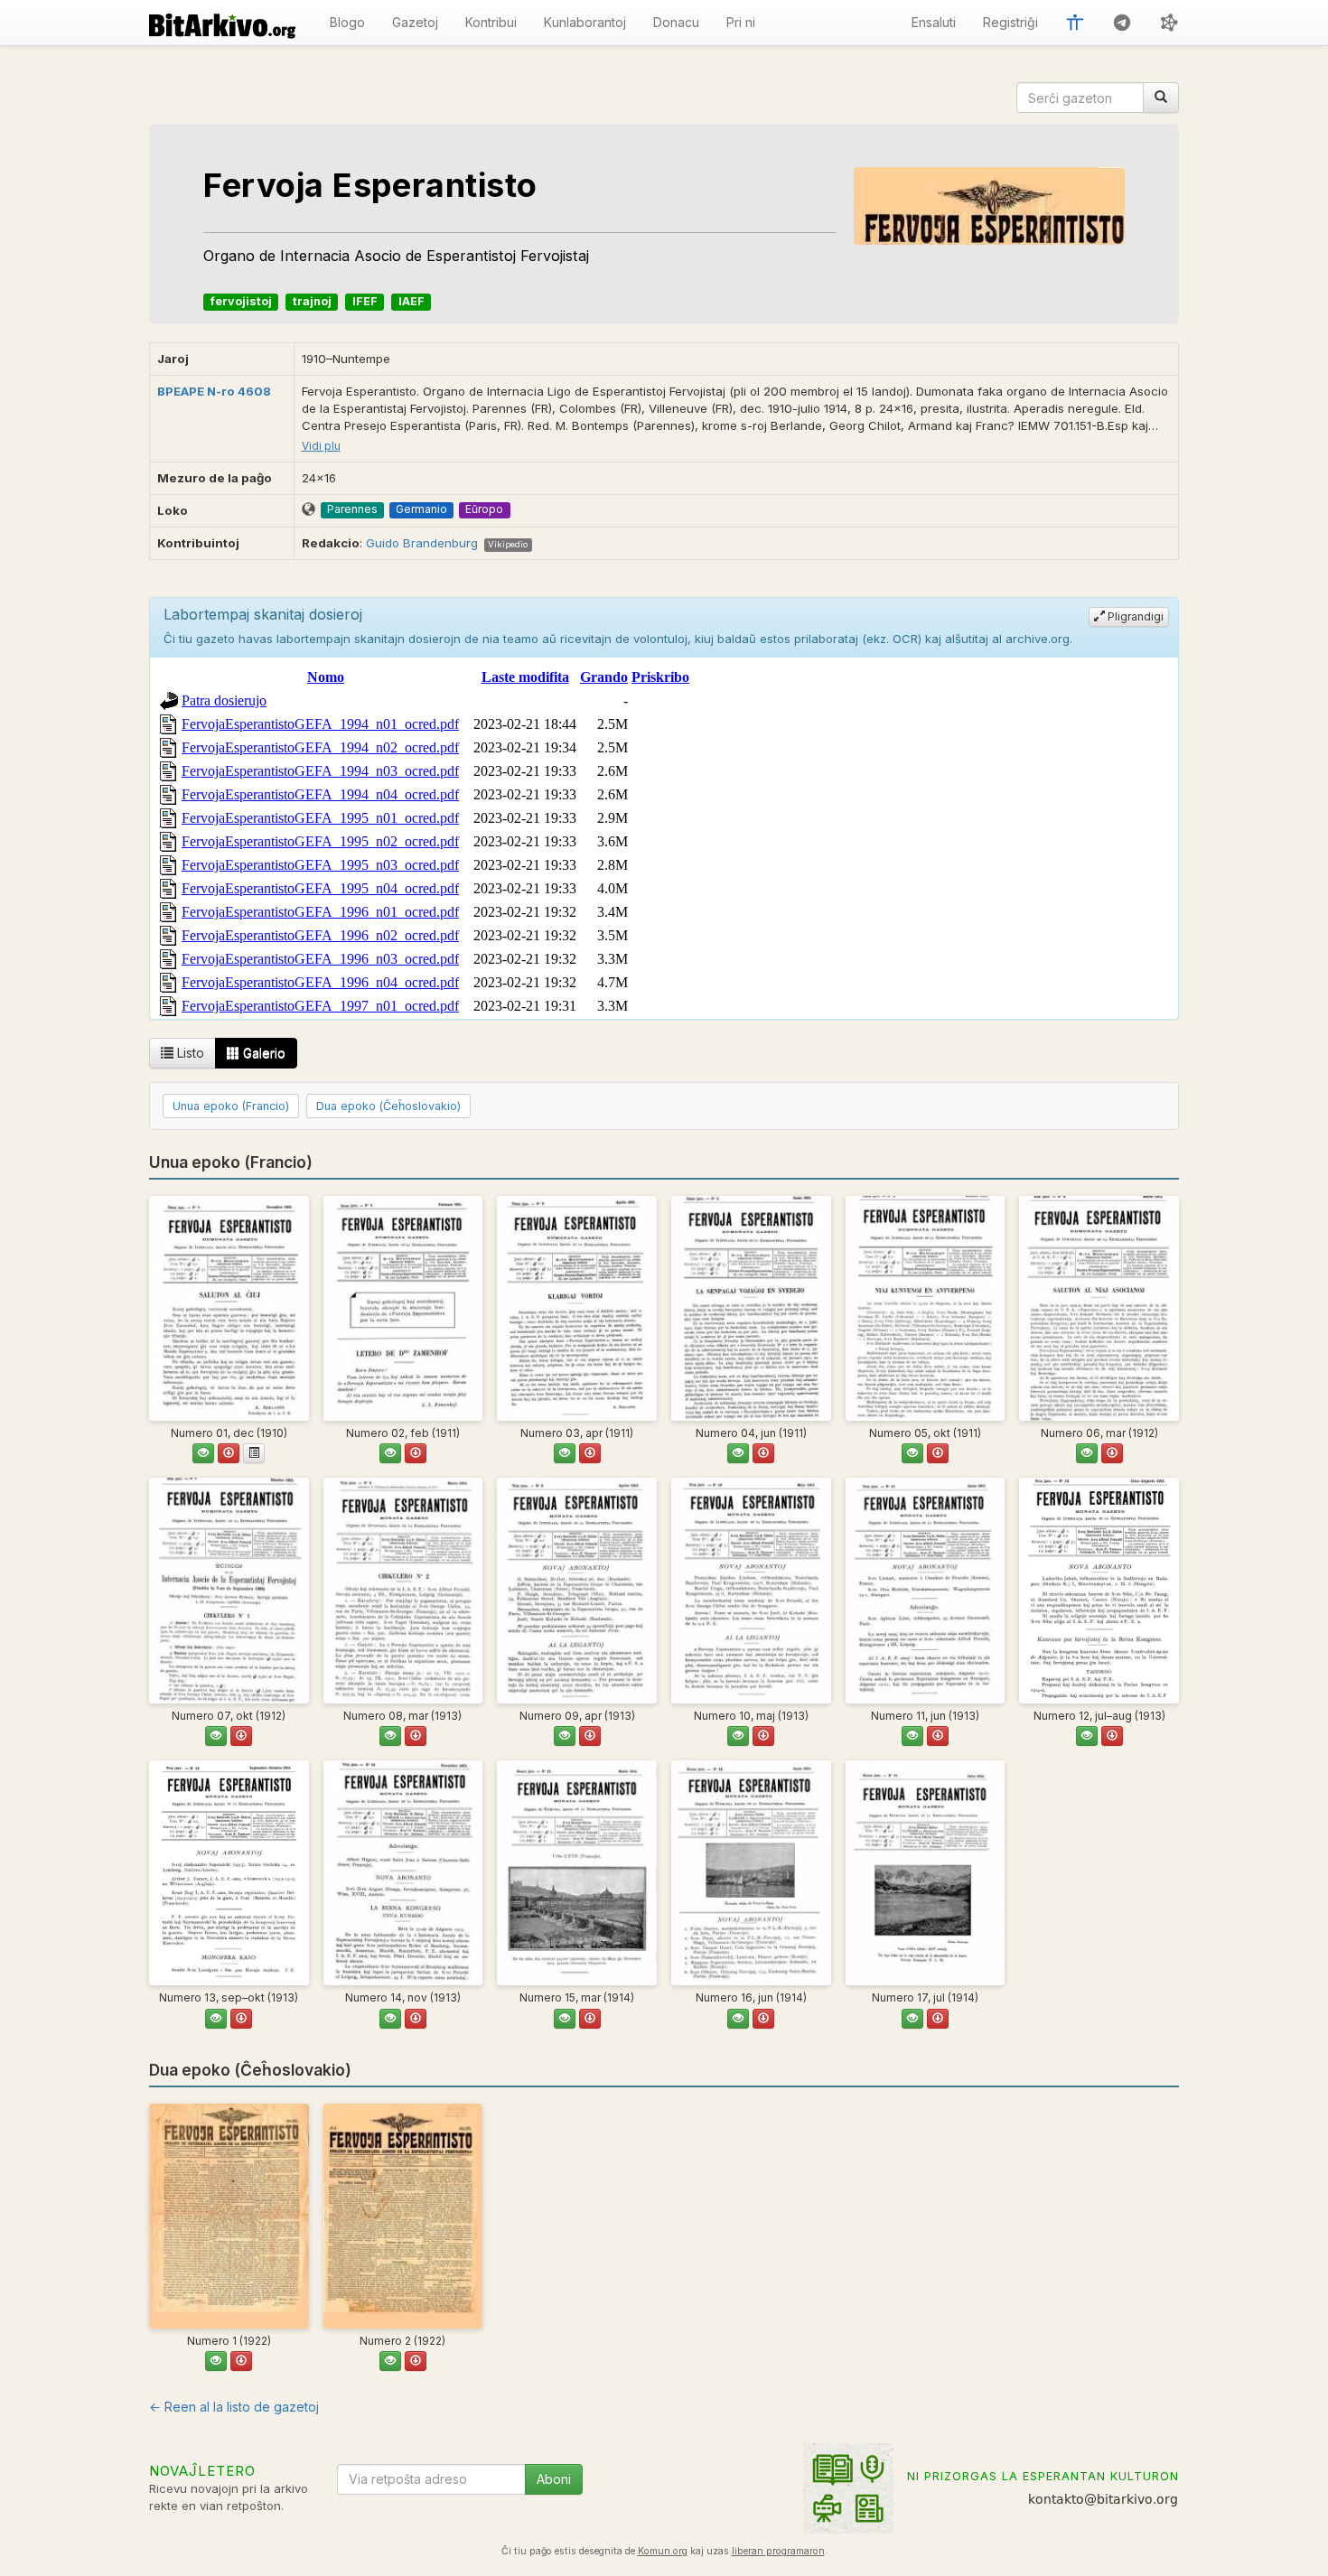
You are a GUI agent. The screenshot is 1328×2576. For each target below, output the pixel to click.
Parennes (352, 509)
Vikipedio (508, 544)
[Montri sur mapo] (309, 510)
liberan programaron (778, 2551)
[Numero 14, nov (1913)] (403, 1873)
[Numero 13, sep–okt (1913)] (229, 1873)
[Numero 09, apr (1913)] (577, 1590)
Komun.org (663, 2551)
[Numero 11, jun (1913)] (926, 1590)
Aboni (554, 2479)
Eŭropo (484, 509)
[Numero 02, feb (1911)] (403, 1308)
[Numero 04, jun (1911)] (751, 1308)
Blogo (347, 22)
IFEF (365, 301)
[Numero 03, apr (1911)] (577, 1308)
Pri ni (741, 22)
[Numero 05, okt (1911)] (926, 1308)
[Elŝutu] (229, 1453)
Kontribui (491, 22)
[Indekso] (254, 1453)
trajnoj (312, 301)
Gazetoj (415, 22)
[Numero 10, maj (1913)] (751, 1590)
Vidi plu (321, 446)
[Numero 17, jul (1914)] (926, 1873)
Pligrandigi (1134, 616)
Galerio (262, 1053)
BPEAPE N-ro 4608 (214, 391)
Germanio (421, 509)
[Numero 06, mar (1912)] (1099, 1308)
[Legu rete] (203, 1453)
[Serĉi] (1161, 98)
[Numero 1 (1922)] (229, 2216)
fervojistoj (241, 301)
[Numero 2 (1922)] (403, 2216)
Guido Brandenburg (422, 543)
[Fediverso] (1169, 23)
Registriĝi (1010, 22)
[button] (1075, 23)
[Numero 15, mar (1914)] (577, 1873)
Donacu (676, 22)
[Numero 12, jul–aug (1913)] (1099, 1590)
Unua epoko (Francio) (231, 1106)
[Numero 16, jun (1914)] (751, 1873)
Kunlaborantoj (585, 22)
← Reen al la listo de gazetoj (234, 2407)
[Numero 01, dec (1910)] (229, 1308)
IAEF (411, 301)
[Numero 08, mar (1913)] (403, 1590)
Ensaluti (934, 22)
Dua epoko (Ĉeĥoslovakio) (388, 1106)
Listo (189, 1053)
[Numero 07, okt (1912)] (229, 1590)
